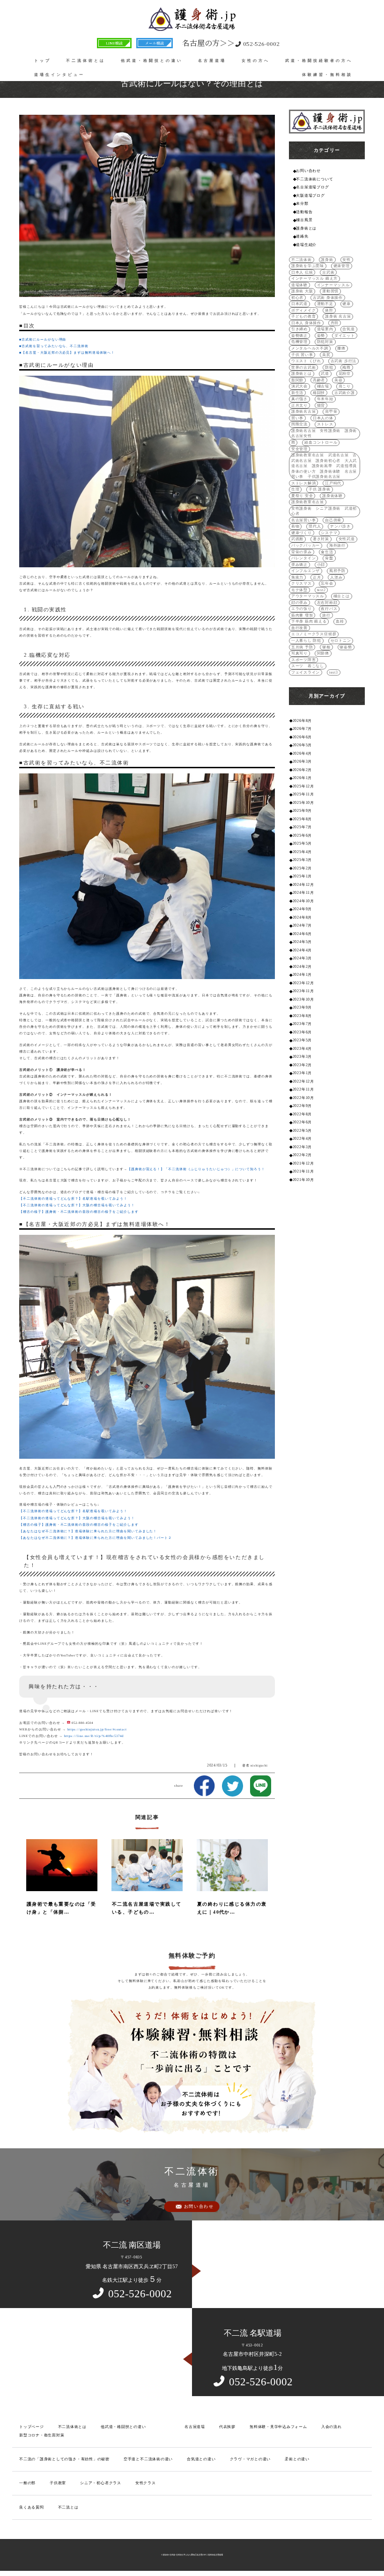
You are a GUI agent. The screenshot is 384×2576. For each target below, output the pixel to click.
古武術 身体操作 (328, 298)
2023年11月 (303, 991)
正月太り (299, 405)
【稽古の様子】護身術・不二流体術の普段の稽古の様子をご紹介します (79, 1212)
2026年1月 (302, 778)
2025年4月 (302, 852)
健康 (347, 304)
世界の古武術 (304, 367)
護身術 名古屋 (338, 316)
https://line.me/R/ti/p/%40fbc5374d (94, 1736)
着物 (295, 526)
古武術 (328, 272)
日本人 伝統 (302, 272)
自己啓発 (333, 520)
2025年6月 (302, 835)
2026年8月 (302, 721)
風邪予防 (337, 571)
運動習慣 (330, 291)
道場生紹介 (306, 245)
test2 (321, 590)
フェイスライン (306, 672)
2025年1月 (302, 876)
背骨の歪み (302, 552)
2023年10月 (303, 999)
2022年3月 (302, 1147)
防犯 (329, 367)
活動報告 (304, 212)
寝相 (326, 647)
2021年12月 (303, 1163)
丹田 (335, 323)
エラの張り (302, 609)
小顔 (321, 565)
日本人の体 (323, 418)
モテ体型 (299, 590)
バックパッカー (306, 546)
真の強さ (299, 399)
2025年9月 (302, 811)
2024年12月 (303, 885)
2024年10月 (303, 901)
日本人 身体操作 (306, 323)
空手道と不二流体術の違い (148, 2459)
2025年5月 (302, 843)
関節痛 (323, 653)
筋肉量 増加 (302, 615)
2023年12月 (303, 983)
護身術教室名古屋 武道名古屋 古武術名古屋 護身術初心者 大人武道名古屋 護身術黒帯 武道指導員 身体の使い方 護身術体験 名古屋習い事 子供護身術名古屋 (325, 466)
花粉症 (345, 374)
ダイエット (345, 336)
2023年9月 (302, 1007)
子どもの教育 (304, 316)
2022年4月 (302, 1139)
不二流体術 (302, 260)
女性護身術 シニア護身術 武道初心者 (324, 511)
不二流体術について (314, 179)
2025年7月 (302, 827)
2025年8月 (302, 819)
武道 (325, 374)
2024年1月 (302, 975)
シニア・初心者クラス (101, 2483)
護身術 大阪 (302, 291)
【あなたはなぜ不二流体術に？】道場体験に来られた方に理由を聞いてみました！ (88, 1531)
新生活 (297, 393)
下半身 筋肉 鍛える (309, 621)
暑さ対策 (321, 539)
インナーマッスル (333, 285)
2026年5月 (302, 745)
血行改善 (299, 628)
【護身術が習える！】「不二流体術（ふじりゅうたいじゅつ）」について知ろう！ (196, 1169)
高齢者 (319, 380)
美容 (339, 380)
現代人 (315, 526)
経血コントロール (321, 442)
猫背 (321, 405)
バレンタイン (304, 558)
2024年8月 (302, 917)
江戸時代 (333, 483)
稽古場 (323, 386)
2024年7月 (302, 925)
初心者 (297, 298)
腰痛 (341, 348)
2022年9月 (302, 1106)
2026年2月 (302, 770)
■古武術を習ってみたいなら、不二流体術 (54, 346)
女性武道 (347, 539)
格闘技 (319, 393)
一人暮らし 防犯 (306, 641)
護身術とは (306, 228)
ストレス (325, 424)
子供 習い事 (302, 355)
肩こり (345, 386)
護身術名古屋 (304, 412)
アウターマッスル (308, 596)
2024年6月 (302, 934)
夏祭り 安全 (302, 496)
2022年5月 (302, 1131)
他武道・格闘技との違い (152, 61)
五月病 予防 (302, 647)
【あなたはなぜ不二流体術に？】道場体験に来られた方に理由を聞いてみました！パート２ (96, 1538)
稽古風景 (304, 220)
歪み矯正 (299, 565)
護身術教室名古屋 (308, 502)
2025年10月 (303, 803)
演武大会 (299, 386)
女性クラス (146, 2483)
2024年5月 (302, 942)
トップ (43, 61)
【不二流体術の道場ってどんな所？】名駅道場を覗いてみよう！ (73, 1199)
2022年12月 (303, 1081)
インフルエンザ (306, 571)
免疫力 (297, 577)
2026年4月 (302, 753)
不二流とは (68, 2507)
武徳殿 (297, 539)
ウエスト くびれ (306, 361)
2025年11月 (303, 794)
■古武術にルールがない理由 (43, 339)
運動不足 (325, 304)
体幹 (329, 310)
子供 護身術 (320, 489)
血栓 (340, 621)
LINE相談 (114, 43)
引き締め (299, 329)
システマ (329, 533)
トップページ (32, 2427)
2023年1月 (302, 1073)
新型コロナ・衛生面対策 (42, 2435)
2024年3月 (302, 958)
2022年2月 (302, 1155)
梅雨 (347, 367)
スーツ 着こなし (308, 666)
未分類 (302, 204)
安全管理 (299, 449)
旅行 (326, 615)
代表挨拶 (227, 2427)
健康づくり (302, 533)
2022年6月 (302, 1122)
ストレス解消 (304, 483)
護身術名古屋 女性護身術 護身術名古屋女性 (324, 434)
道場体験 (299, 285)
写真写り (299, 653)
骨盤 (329, 558)
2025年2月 (302, 868)
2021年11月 (303, 1171)
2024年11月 (303, 893)
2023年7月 (302, 1024)
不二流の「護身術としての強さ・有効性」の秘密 (64, 2459)
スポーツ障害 (304, 660)
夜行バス (329, 609)
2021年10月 (303, 1180)
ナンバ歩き (340, 526)
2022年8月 (302, 1114)
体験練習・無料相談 (327, 75)
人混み (336, 577)
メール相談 (155, 43)
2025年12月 (303, 786)
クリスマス (302, 583)
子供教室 (58, 2483)
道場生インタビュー (59, 75)
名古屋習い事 (304, 520)
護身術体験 (332, 496)
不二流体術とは (86, 61)
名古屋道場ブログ (312, 187)
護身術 (327, 260)
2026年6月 (302, 737)
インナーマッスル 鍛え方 (314, 278)
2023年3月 (302, 1057)
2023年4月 (302, 1049)
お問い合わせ (308, 171)
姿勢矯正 (299, 336)
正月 (317, 577)
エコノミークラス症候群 (314, 634)
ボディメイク (304, 310)
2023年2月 (302, 1065)
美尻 (326, 355)
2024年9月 (302, 909)
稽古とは (342, 596)
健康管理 (342, 266)
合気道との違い (201, 2459)
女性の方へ (256, 61)
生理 (295, 489)
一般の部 (27, 2483)
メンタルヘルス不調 (310, 348)
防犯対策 (325, 342)
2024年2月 (302, 967)
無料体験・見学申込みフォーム (278, 2427)
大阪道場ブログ (310, 196)
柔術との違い (297, 2459)
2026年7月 (302, 729)
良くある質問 (32, 2507)
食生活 (327, 552)
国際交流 (299, 424)
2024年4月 (302, 950)
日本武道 (299, 304)
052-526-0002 (231, 43)
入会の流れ (332, 2427)
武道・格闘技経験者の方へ (319, 61)
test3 (334, 672)
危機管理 (299, 342)
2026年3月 (302, 761)
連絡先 (302, 236)
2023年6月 (302, 1032)
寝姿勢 (346, 647)
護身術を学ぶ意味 (308, 266)
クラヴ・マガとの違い (251, 2459)
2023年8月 (302, 1016)
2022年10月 (303, 1098)
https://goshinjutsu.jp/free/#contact (97, 1729)
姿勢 (321, 336)
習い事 (297, 418)
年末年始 (325, 399)
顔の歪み (299, 603)
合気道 (348, 329)
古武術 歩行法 (343, 361)
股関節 (297, 380)
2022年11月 (303, 1089)
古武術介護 (345, 393)
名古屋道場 (212, 61)
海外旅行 (337, 546)
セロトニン (341, 641)
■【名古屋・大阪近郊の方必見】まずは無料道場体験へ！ (67, 353)
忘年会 (327, 583)
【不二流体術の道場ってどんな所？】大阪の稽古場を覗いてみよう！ (77, 1205)
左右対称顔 (327, 603)
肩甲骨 (331, 412)
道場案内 (325, 329)
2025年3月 (302, 860)
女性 (347, 260)
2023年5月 (302, 1040)
